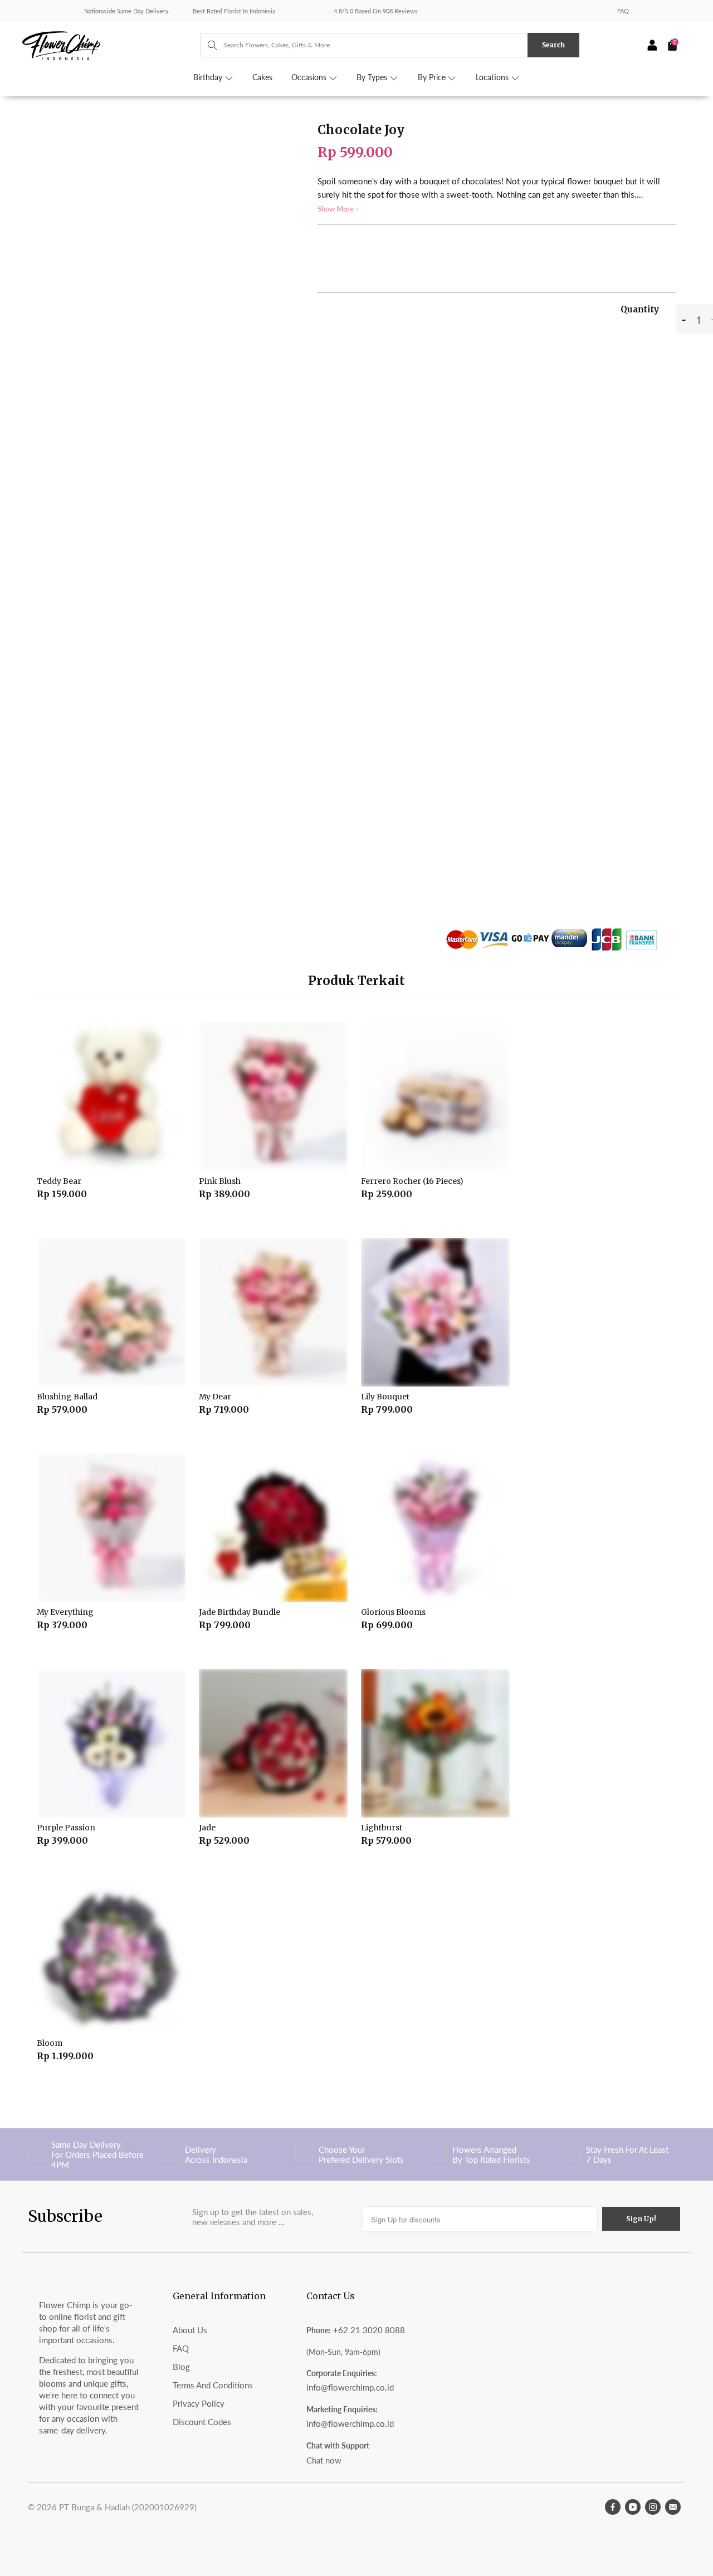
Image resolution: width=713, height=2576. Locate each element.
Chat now (324, 2460)
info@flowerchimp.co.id (350, 2387)
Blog (181, 2367)
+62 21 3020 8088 (369, 2330)
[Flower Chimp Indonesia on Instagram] (653, 2507)
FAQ (623, 11)
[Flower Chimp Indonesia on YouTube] (633, 2507)
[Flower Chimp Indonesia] (111, 45)
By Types (373, 77)
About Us (190, 2330)
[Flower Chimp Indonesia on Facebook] (613, 2507)
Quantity (640, 309)
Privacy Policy (199, 2403)
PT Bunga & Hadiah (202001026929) (128, 2507)
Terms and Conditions (213, 2385)
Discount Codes (202, 2422)
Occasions (310, 77)
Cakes (262, 77)
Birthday (209, 77)
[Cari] (207, 45)
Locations (493, 77)
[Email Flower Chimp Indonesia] (673, 2507)
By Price (433, 77)
